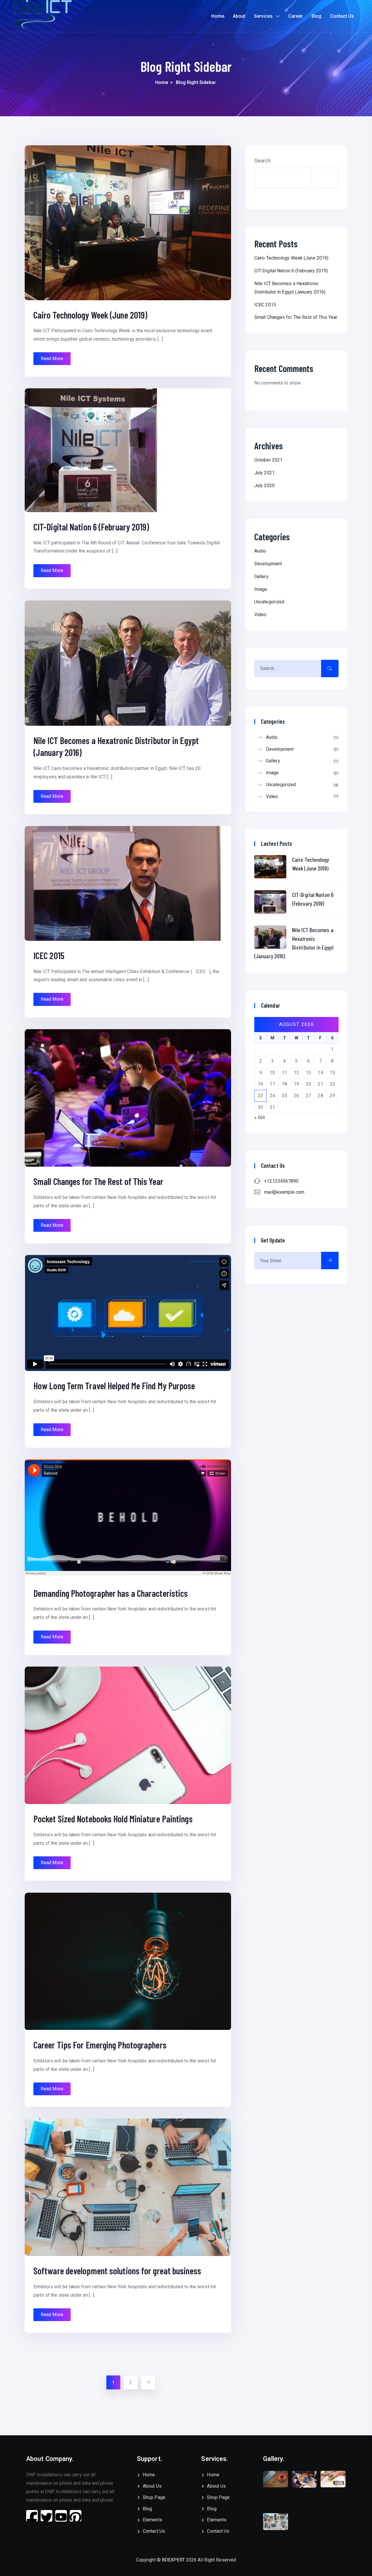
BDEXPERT (173, 2560)
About (239, 16)
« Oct (260, 1117)
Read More (52, 359)
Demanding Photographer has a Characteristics (111, 1593)
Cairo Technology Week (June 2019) (90, 315)
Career (296, 16)
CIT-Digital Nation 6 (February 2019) (91, 527)
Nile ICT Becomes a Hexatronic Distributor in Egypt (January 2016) (294, 943)
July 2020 (264, 486)
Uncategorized (269, 602)
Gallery (261, 576)
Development (268, 564)
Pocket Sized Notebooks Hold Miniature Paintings (113, 1819)
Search (263, 161)
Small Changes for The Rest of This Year (98, 1181)
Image (261, 589)
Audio (260, 551)
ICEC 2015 (49, 955)
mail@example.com (284, 1192)
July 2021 (264, 473)
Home (218, 16)
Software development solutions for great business (117, 2271)
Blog (316, 16)
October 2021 (268, 460)
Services (263, 16)
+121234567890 (281, 1181)
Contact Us (342, 16)
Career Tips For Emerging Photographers (100, 2045)
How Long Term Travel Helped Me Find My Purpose (114, 1386)
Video (260, 615)
